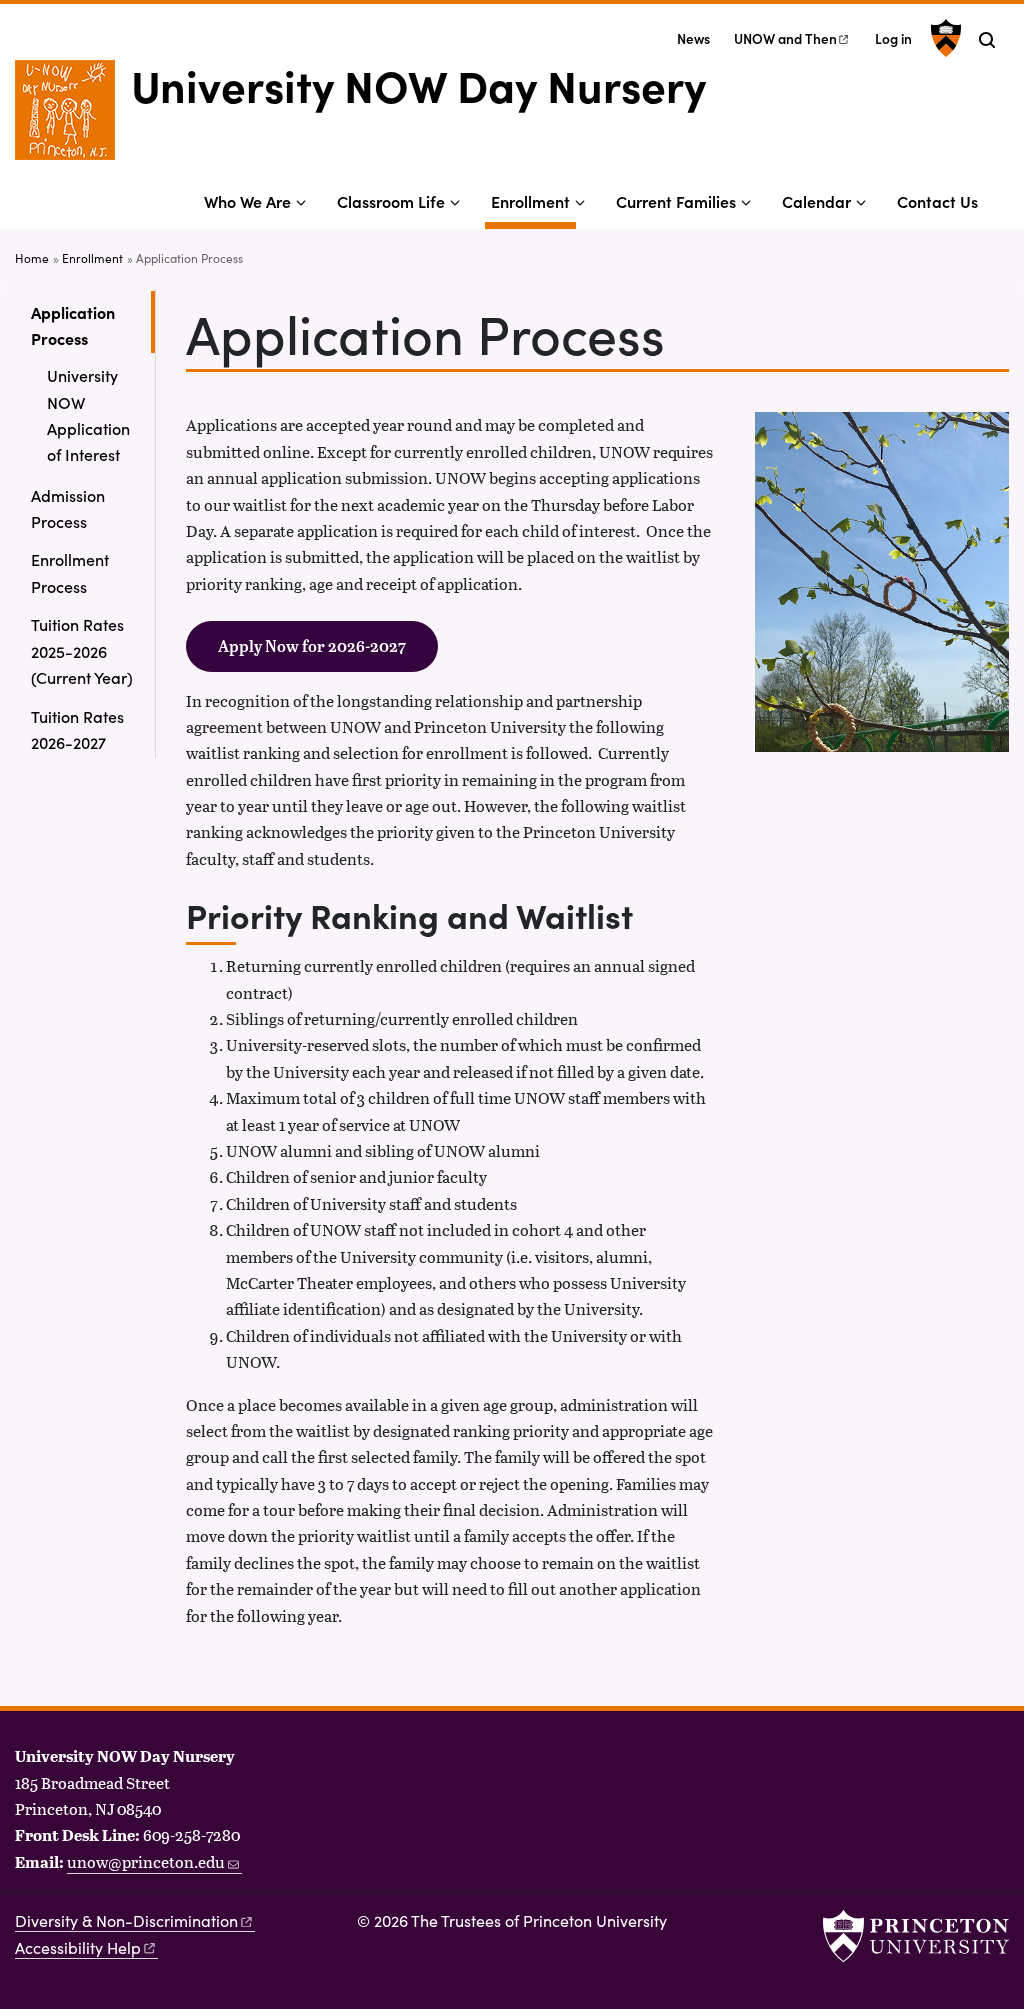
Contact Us (937, 201)
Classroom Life (391, 201)
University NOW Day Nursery (418, 84)
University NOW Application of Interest (88, 414)
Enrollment (533, 200)
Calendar (816, 201)
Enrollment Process (70, 572)
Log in (893, 38)
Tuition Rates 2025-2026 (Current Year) (82, 650)
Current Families (676, 201)
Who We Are (247, 201)
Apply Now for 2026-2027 (312, 646)
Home (32, 258)
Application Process (93, 325)
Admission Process (68, 508)
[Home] (73, 118)
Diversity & (126, 1920)
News (693, 38)
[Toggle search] (987, 40)
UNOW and (785, 38)
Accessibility (78, 1947)
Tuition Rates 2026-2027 (77, 729)
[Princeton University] (943, 38)
